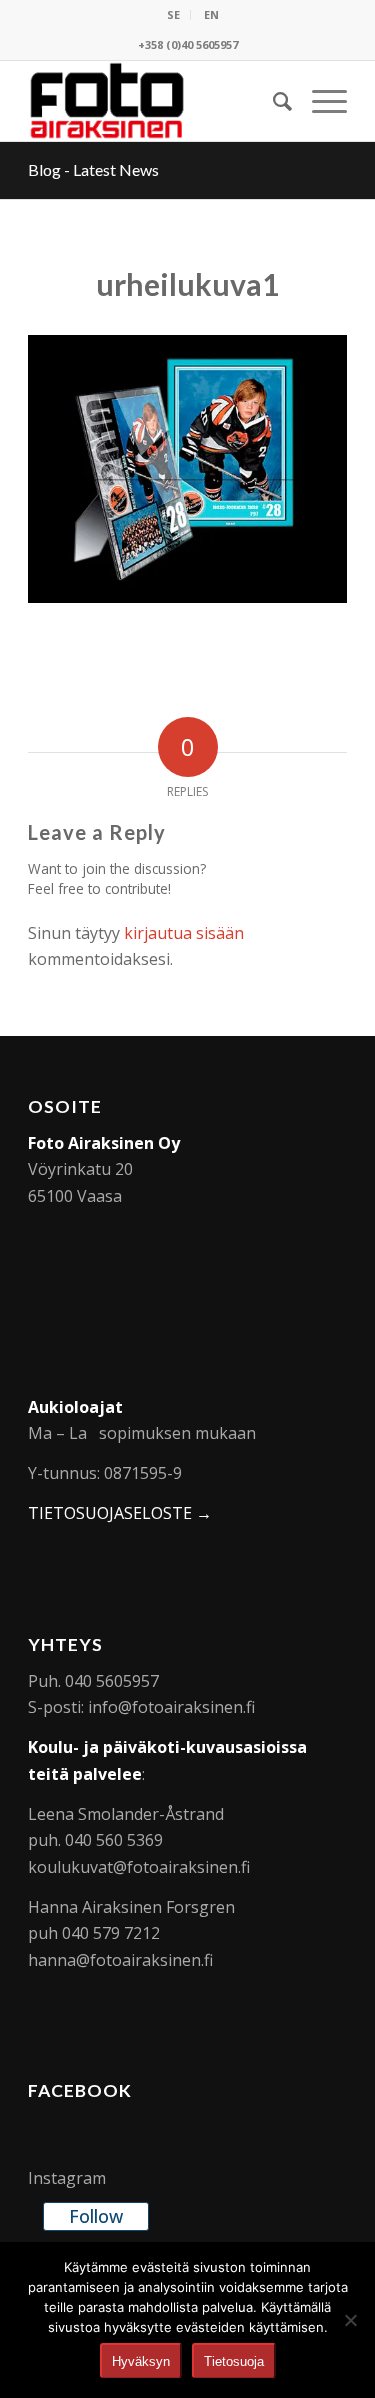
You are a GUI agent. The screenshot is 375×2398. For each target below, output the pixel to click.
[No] (350, 2320)
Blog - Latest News (93, 169)
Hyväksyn (141, 2361)
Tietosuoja (234, 2361)
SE (173, 14)
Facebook (80, 2090)
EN (211, 14)
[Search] (272, 101)
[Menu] (319, 101)
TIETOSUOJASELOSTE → (120, 1513)
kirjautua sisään (184, 933)
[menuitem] (174, 15)
